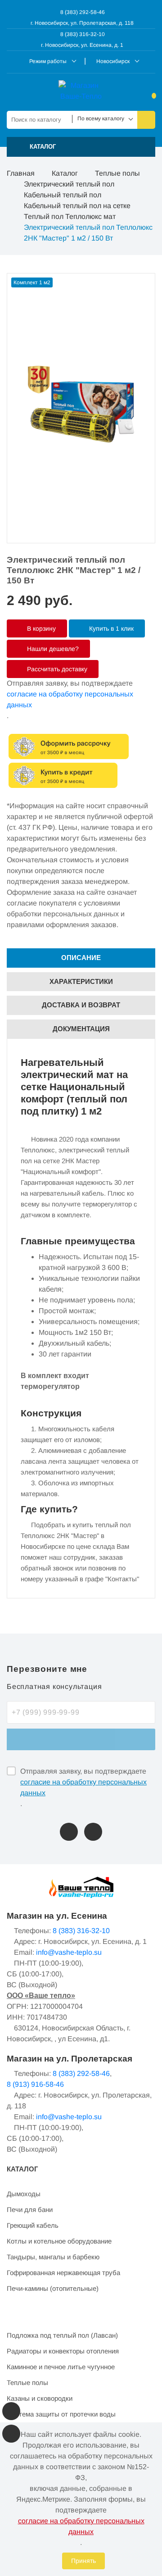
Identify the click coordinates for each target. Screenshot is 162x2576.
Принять (83, 2561)
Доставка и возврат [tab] (81, 1005)
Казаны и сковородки (40, 2398)
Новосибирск (113, 61)
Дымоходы (24, 2194)
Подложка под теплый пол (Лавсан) (62, 2335)
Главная (21, 173)
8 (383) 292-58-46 (82, 12)
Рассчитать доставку (56, 669)
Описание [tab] (81, 958)
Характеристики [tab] (81, 981)
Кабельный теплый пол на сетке (77, 206)
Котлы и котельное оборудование (59, 2241)
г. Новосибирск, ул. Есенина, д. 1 (82, 45)
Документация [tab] (81, 1029)
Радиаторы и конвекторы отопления (63, 2351)
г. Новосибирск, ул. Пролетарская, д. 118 (82, 23)
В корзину (40, 628)
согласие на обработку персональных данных (70, 699)
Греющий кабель (33, 2225)
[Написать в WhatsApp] (93, 1832)
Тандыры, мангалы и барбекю (53, 2257)
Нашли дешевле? (52, 649)
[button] (81, 147)
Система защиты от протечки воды (61, 2414)
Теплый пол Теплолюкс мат (70, 216)
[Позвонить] (69, 1832)
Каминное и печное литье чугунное (61, 2367)
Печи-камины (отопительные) (53, 2288)
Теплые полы (117, 173)
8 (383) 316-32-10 (82, 34)
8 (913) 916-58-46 (35, 2084)
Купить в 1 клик (110, 628)
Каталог (65, 173)
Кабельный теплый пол (63, 195)
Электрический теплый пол (69, 184)
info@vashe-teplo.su (69, 1952)
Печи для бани (30, 2210)
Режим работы (48, 61)
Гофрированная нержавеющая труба (63, 2273)
